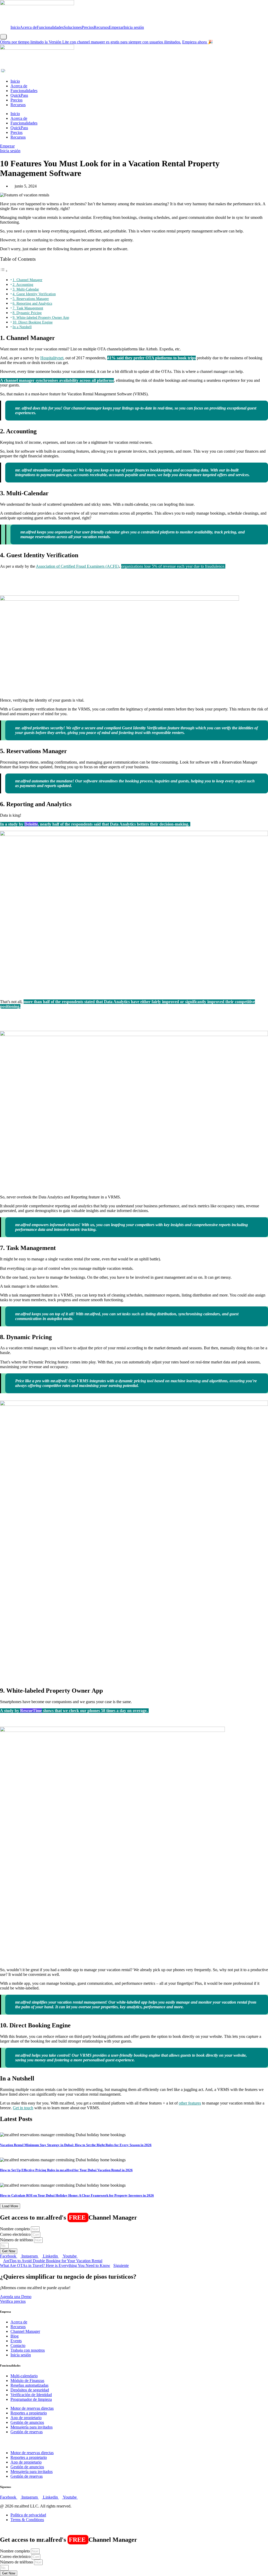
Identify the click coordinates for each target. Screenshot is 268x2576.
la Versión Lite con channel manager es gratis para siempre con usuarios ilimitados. (91, 42)
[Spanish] (4, 71)
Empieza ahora (195, 42)
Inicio (15, 27)
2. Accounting (23, 285)
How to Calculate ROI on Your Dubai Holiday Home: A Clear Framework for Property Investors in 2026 (77, 2195)
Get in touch (23, 2108)
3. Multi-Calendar (26, 289)
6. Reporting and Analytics (32, 303)
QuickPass (19, 95)
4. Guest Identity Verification (34, 294)
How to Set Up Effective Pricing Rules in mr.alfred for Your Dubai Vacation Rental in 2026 (66, 2170)
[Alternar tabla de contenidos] (4, 271)
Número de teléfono (17, 2240)
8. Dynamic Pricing (27, 313)
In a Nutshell (22, 327)
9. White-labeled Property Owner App (41, 317)
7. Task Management (28, 308)
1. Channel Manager (27, 280)
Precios (88, 27)
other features (190, 2103)
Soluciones (73, 27)
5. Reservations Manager (31, 299)
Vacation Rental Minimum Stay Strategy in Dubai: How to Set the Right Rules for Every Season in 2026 (76, 2145)
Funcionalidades (50, 27)
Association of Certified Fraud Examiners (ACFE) (77, 566)
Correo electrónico (16, 2234)
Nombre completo (15, 2229)
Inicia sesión (134, 27)
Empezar (116, 27)
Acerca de (28, 27)
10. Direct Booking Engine (33, 322)
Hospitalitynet (52, 358)
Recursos (101, 27)
